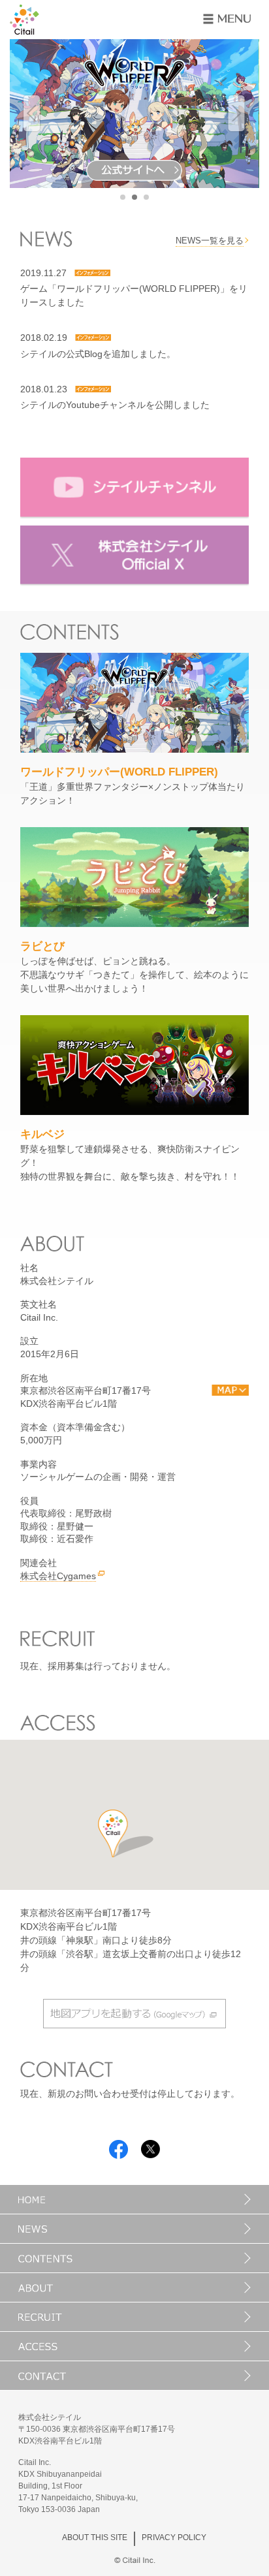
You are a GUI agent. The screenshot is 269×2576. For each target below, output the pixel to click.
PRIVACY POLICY (174, 2537)
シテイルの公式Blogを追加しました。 (98, 354)
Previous (32, 114)
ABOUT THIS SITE (95, 2537)
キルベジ (42, 1134)
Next (236, 114)
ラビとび (42, 946)
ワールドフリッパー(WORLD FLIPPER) (119, 772)
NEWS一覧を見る (210, 241)
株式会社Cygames (58, 1576)
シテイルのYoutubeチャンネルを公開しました (115, 405)
